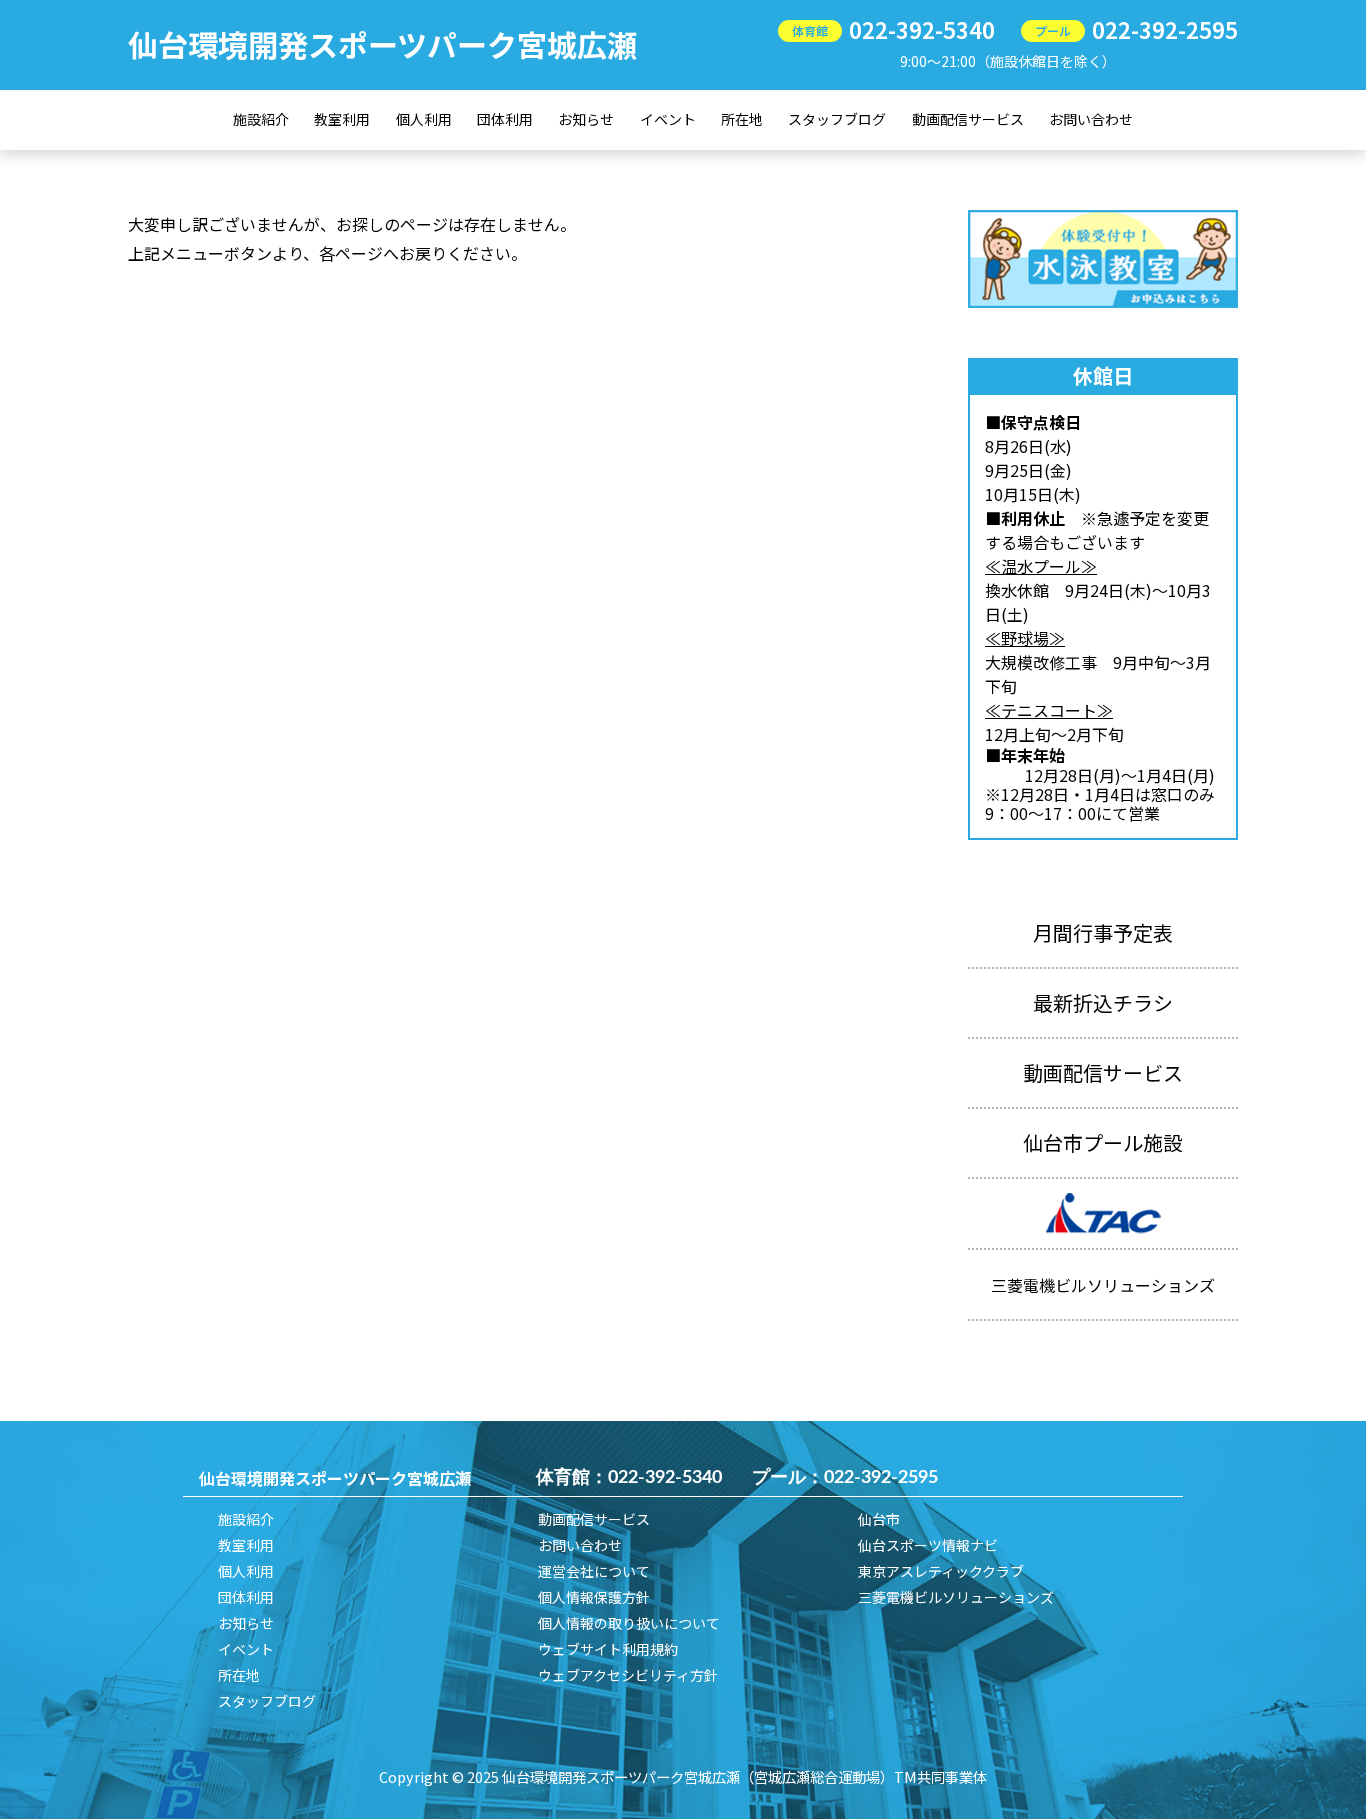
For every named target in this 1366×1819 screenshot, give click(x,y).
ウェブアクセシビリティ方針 (628, 1675)
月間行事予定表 (1103, 932)
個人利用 (424, 119)
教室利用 (342, 119)
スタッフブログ (837, 119)
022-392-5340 (922, 29)
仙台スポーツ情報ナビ (928, 1545)
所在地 (742, 119)
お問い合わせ (1091, 119)
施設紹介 (261, 119)
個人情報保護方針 (594, 1597)
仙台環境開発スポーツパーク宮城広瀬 (382, 44)
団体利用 (505, 119)
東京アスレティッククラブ (941, 1571)
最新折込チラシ (1103, 1002)
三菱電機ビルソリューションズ (956, 1597)
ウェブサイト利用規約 (608, 1649)
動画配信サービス (968, 119)
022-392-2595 (1165, 29)
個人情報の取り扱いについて (629, 1623)
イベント (668, 119)
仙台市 (879, 1519)
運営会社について (594, 1571)
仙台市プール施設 (1103, 1142)
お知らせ (586, 119)
